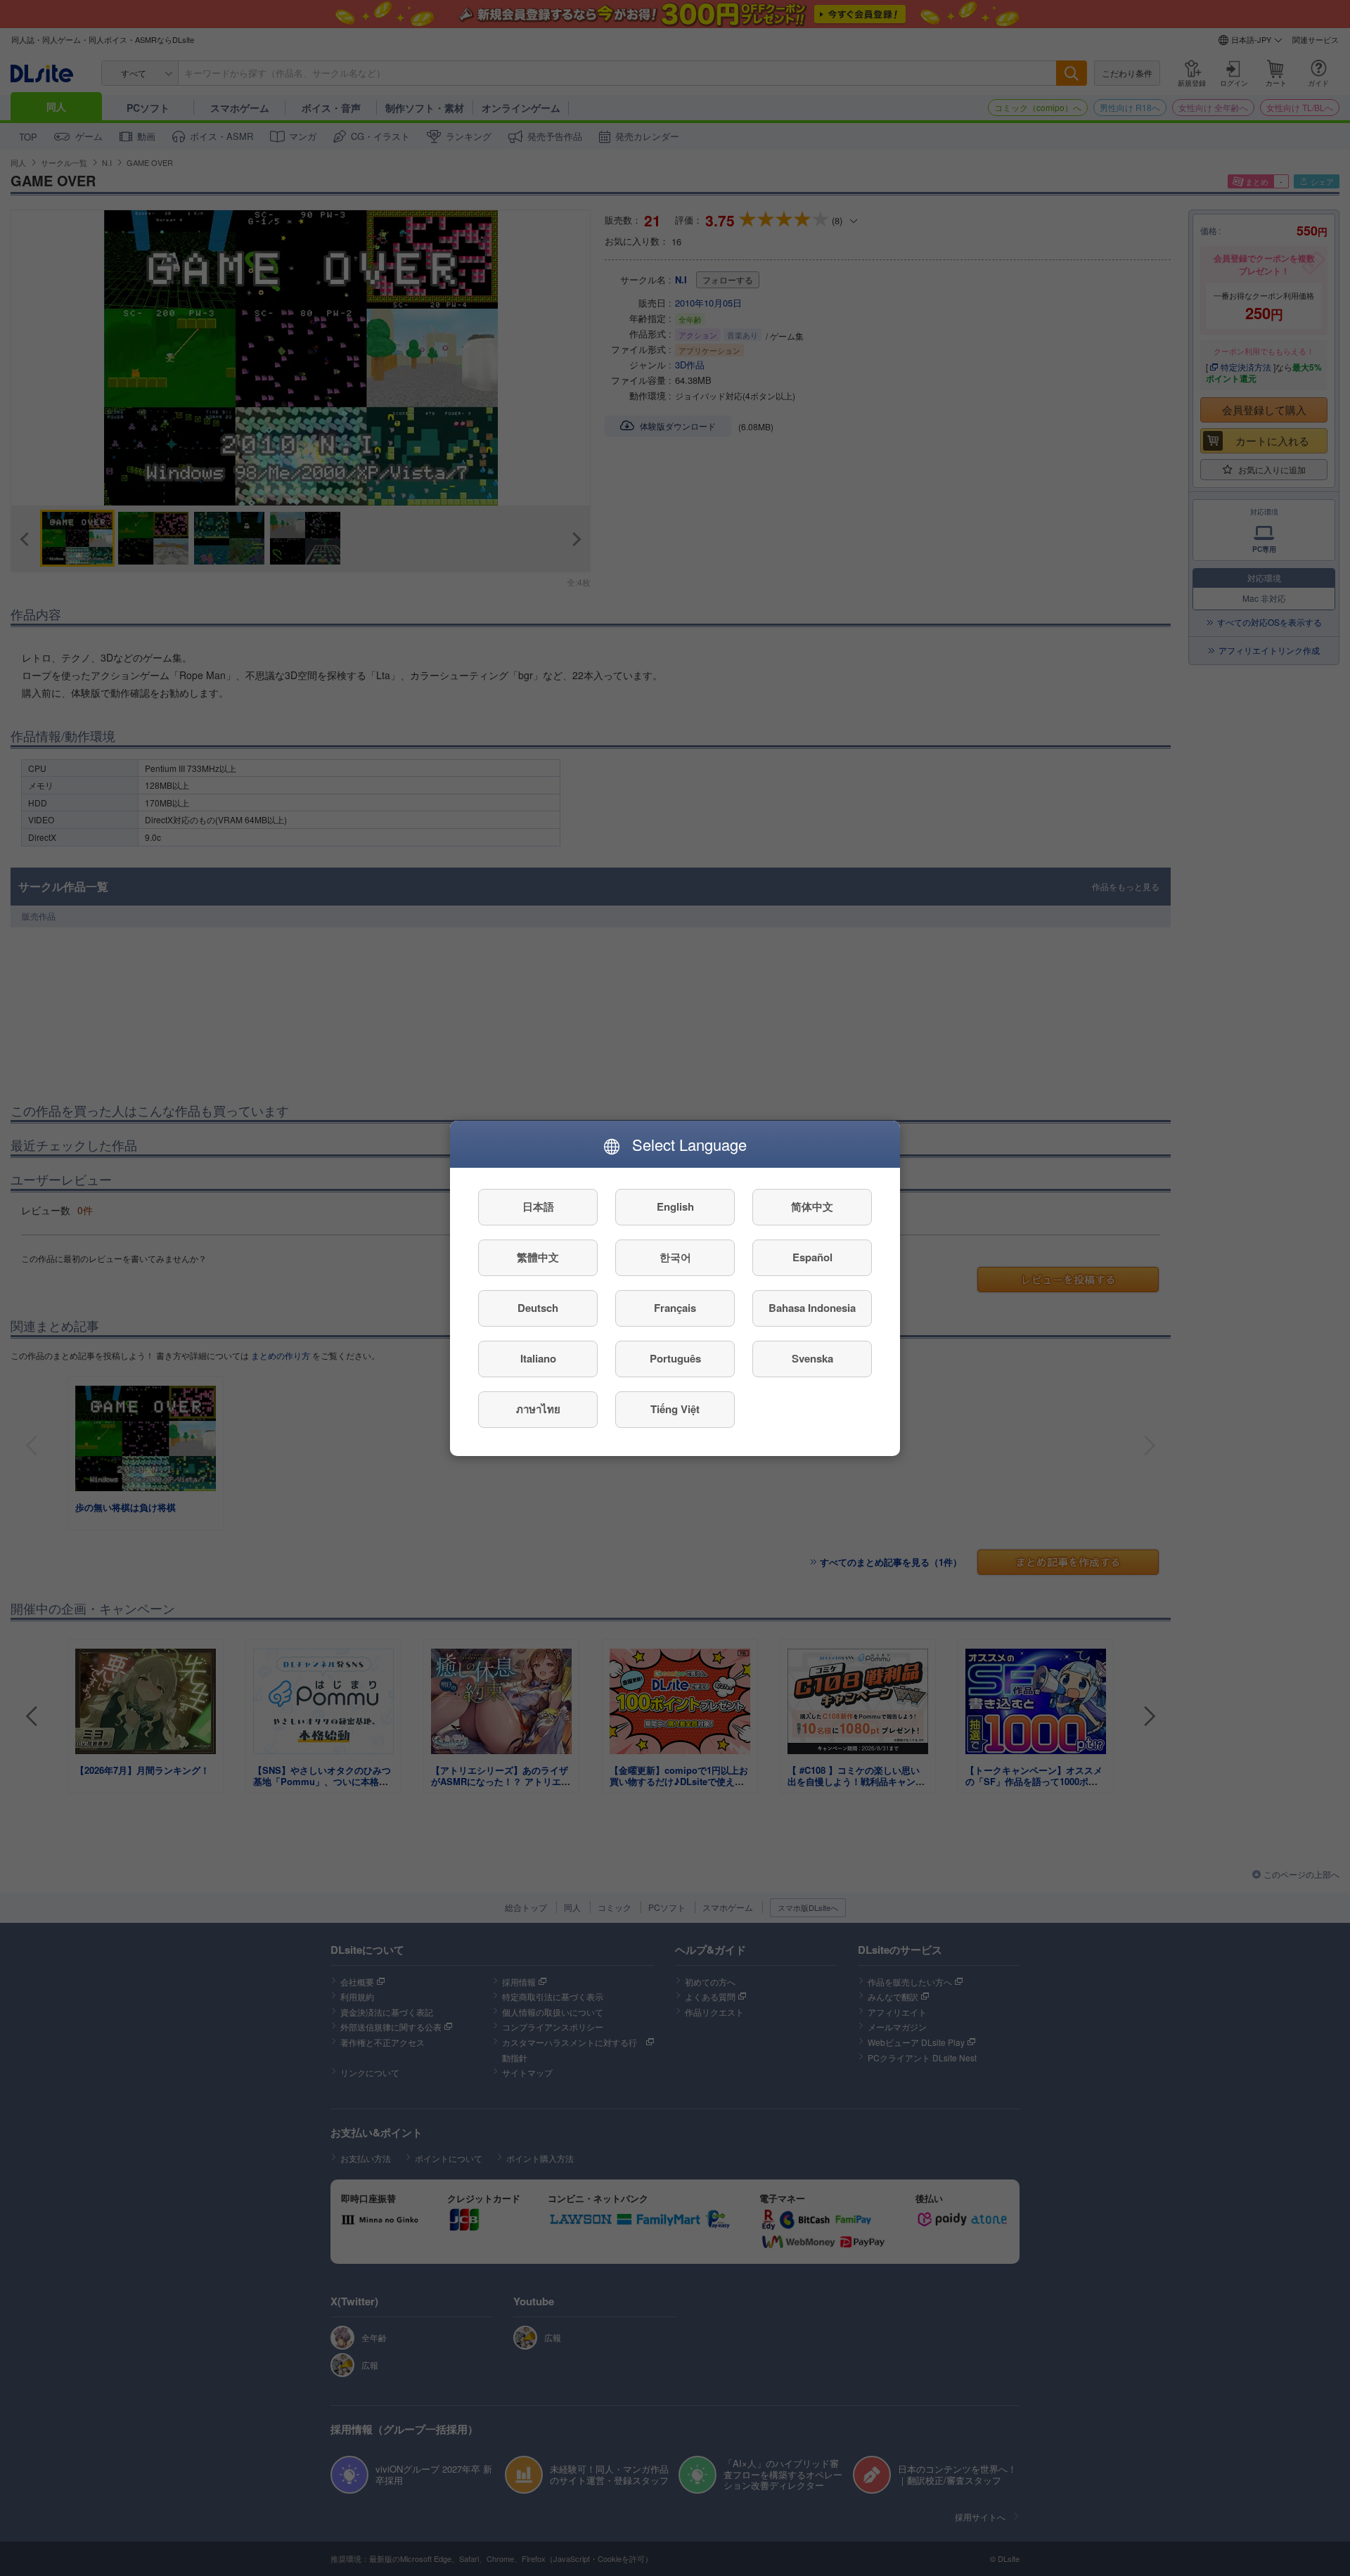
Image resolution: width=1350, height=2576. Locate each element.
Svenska (812, 1358)
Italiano (538, 1358)
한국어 (675, 1257)
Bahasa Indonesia (812, 1308)
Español (812, 1257)
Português (675, 1358)
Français (675, 1308)
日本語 (538, 1206)
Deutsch (538, 1308)
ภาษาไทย (538, 1409)
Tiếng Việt (675, 1409)
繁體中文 (538, 1257)
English (675, 1206)
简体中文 (812, 1206)
